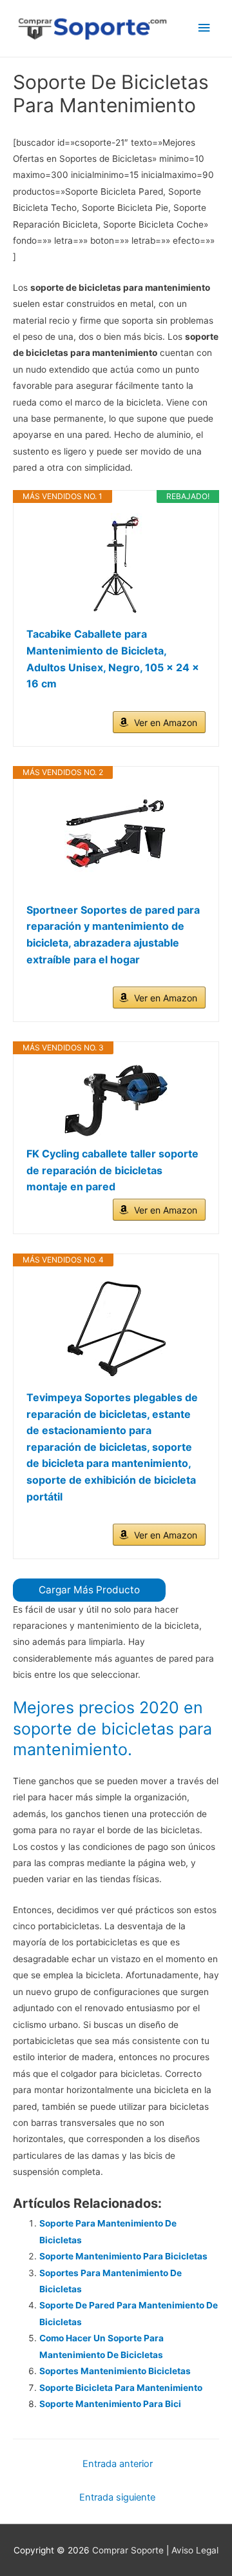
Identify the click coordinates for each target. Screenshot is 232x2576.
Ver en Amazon (166, 723)
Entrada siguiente (117, 2497)
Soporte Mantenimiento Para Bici (110, 2404)
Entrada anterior (118, 2464)
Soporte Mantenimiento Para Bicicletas (123, 2256)
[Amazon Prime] (188, 704)
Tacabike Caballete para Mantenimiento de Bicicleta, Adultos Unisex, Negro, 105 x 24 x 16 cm (113, 659)
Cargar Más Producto (89, 1590)
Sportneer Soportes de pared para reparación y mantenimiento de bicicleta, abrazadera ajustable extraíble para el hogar (113, 935)
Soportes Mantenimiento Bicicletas (115, 2371)
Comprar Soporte (128, 2550)
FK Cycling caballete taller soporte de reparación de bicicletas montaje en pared (112, 1170)
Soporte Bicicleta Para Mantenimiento (121, 2388)
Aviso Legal (195, 2550)
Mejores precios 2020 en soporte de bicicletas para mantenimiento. (112, 1728)
